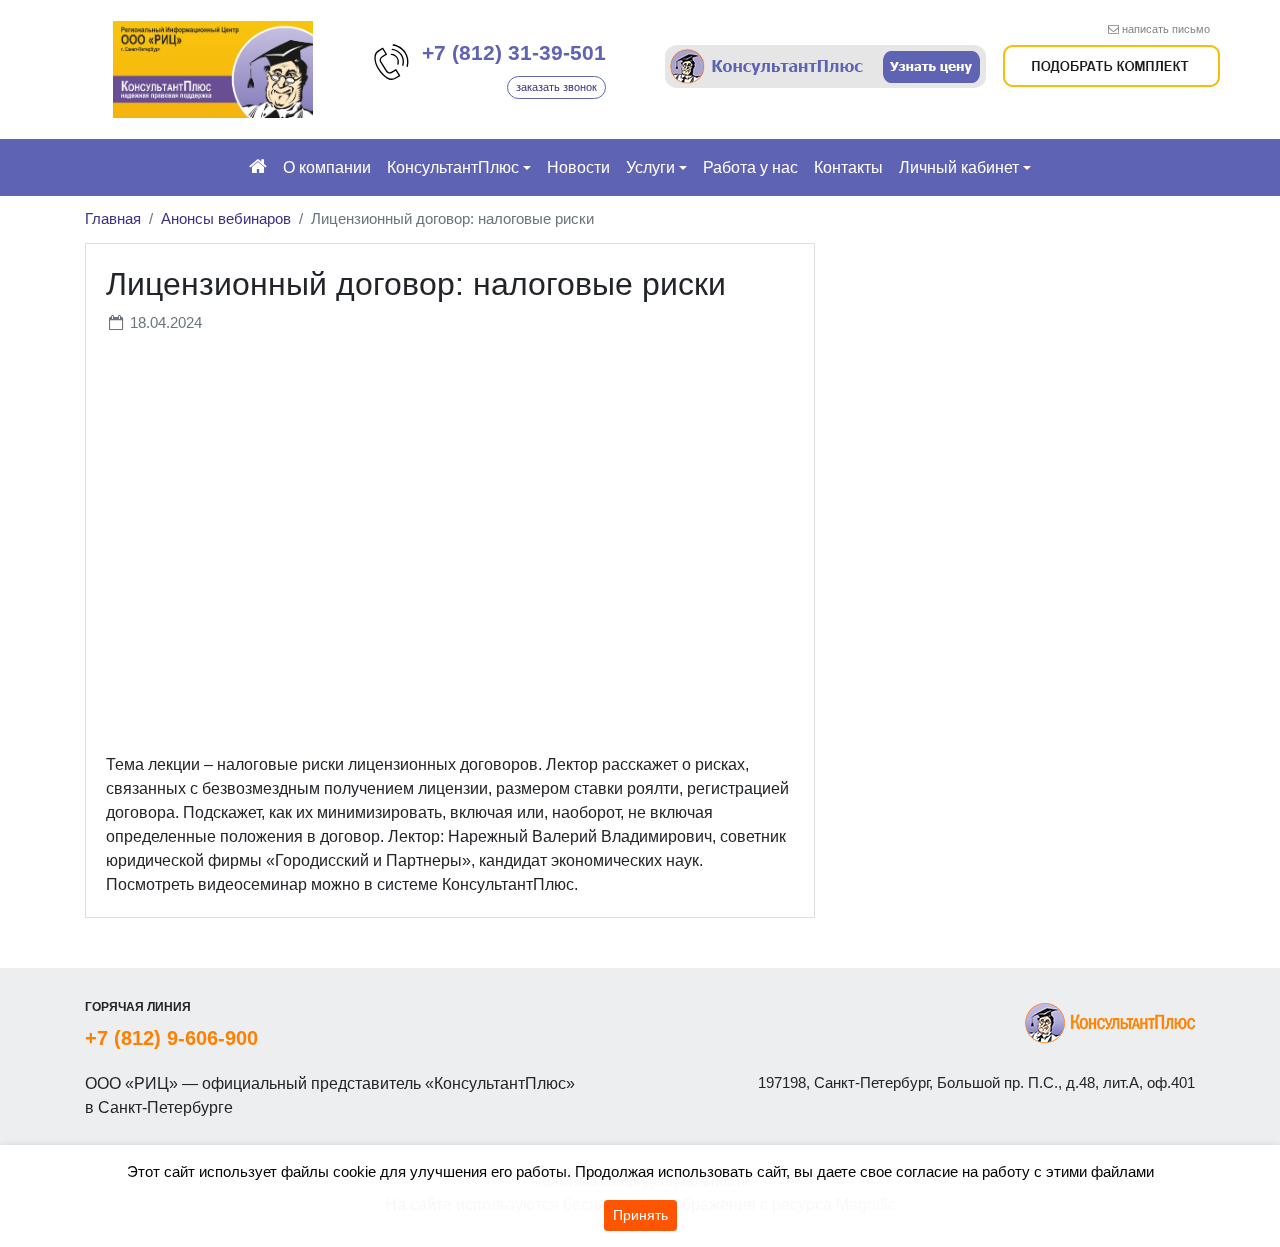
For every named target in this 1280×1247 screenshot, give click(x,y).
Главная (113, 218)
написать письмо (1166, 29)
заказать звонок (556, 87)
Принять (640, 1215)
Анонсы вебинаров (226, 218)
